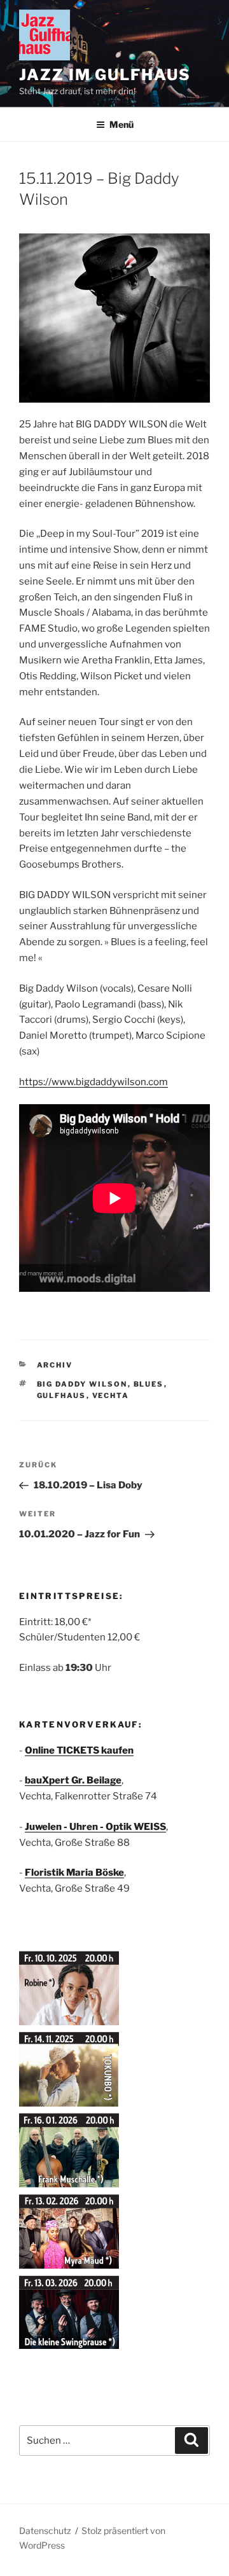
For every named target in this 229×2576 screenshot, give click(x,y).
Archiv (55, 1365)
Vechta (111, 1395)
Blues (149, 1384)
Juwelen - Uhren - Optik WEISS (95, 1827)
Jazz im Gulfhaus (105, 75)
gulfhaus (62, 1395)
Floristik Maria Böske (74, 1873)
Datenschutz (45, 2531)
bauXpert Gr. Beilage (73, 1780)
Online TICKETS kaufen (79, 1750)
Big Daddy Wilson (82, 1384)
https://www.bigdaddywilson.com (94, 1082)
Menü (121, 124)
